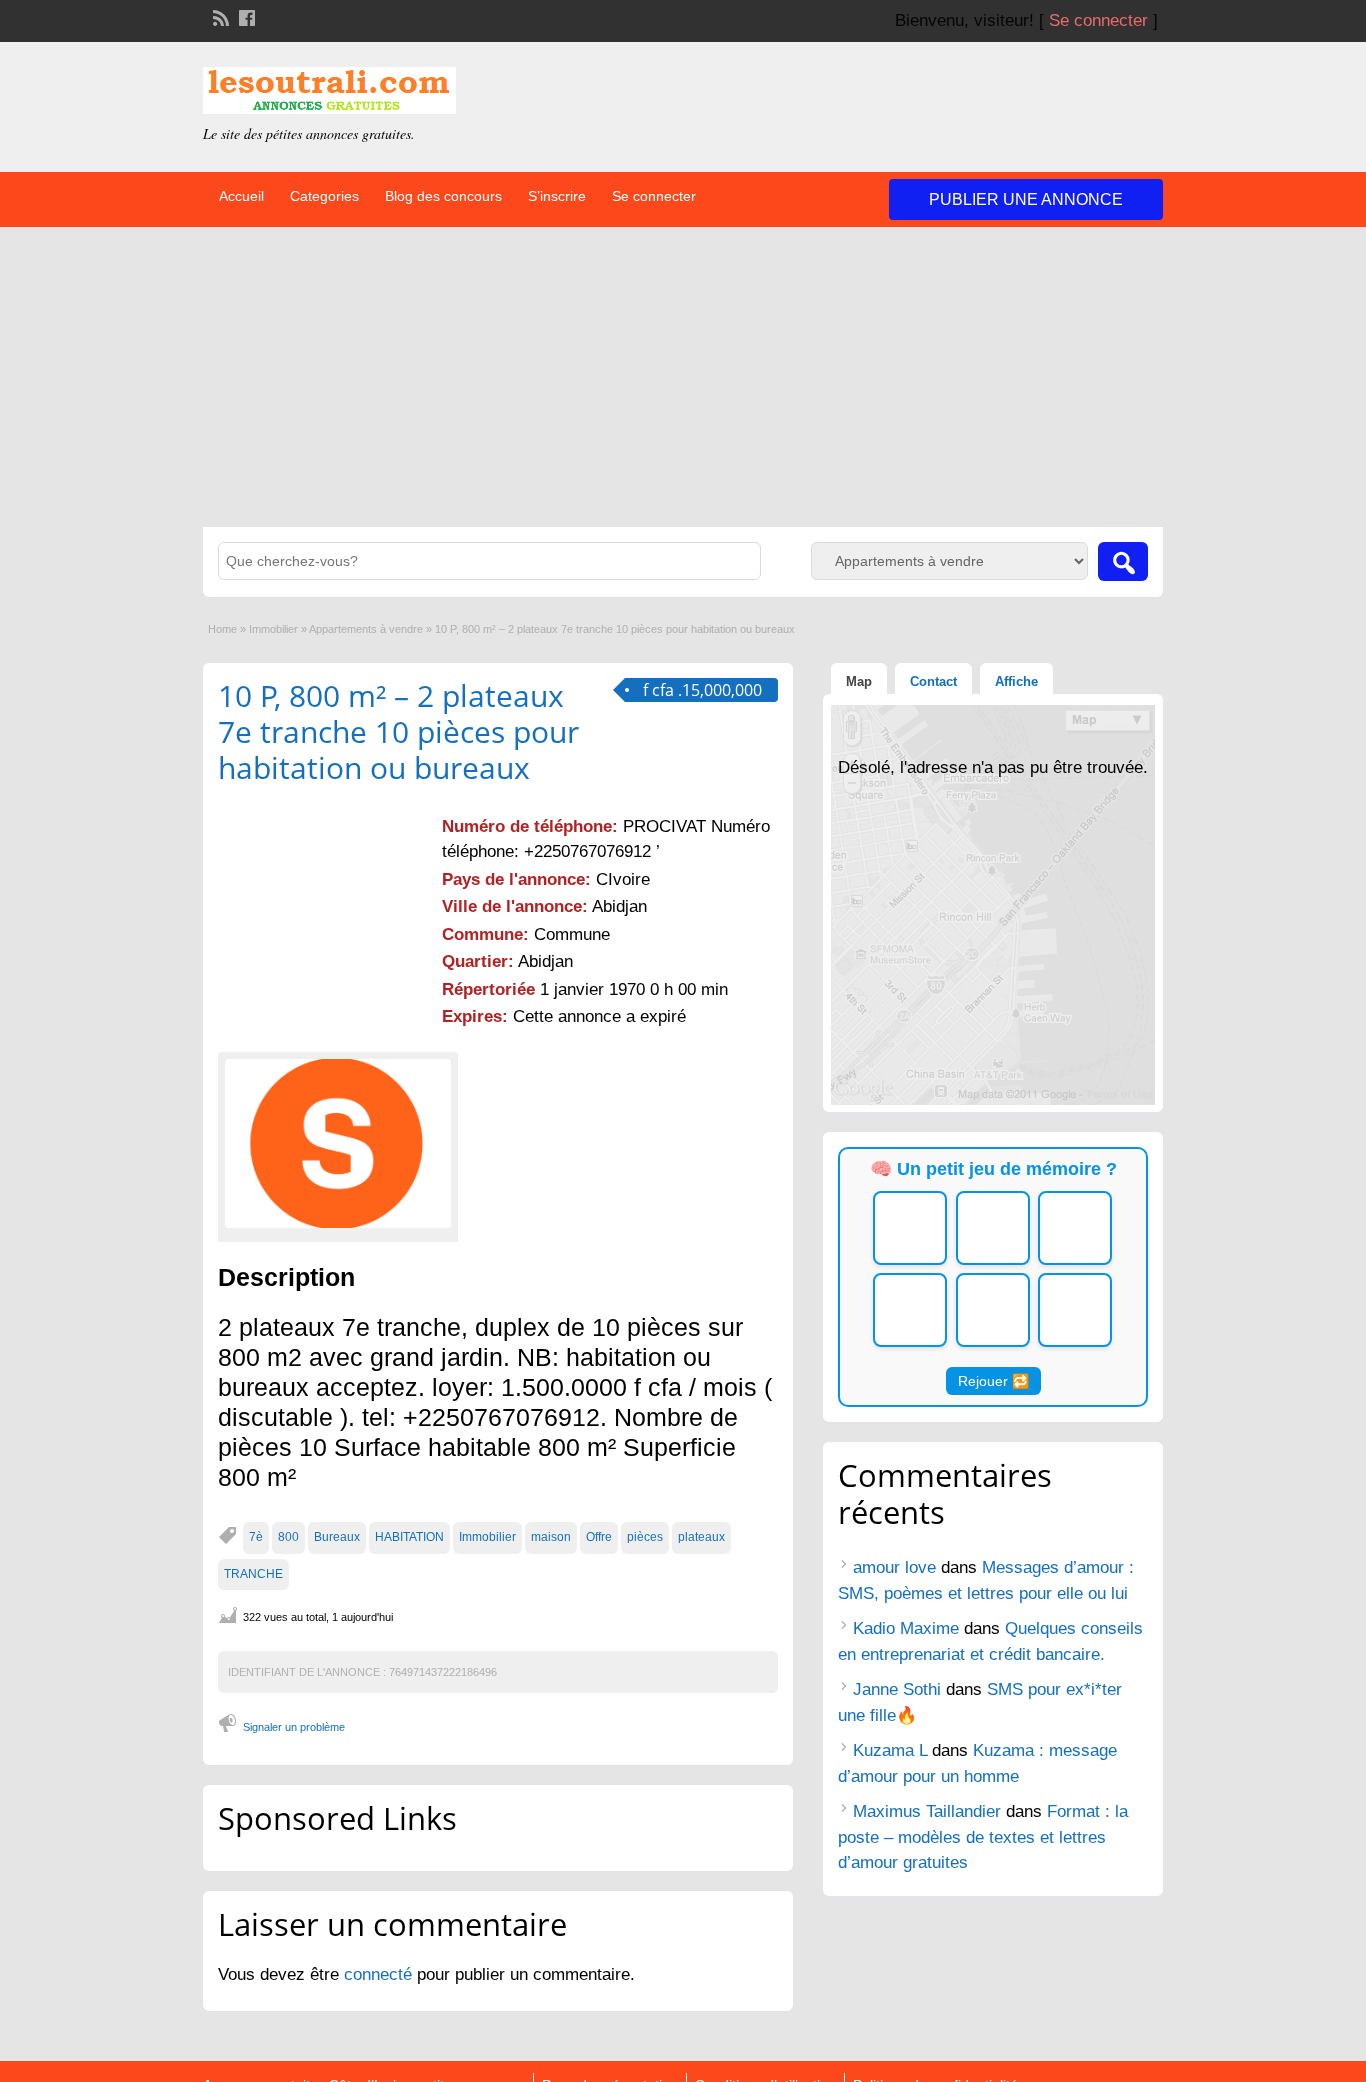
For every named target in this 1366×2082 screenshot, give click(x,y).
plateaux (701, 1537)
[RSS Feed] (219, 16)
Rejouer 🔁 (993, 1381)
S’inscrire (557, 196)
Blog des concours (443, 196)
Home (222, 629)
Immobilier (273, 629)
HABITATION (409, 1537)
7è (256, 1537)
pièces (645, 1537)
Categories (324, 196)
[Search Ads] (1123, 561)
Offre (599, 1537)
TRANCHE (253, 1574)
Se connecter (1098, 20)
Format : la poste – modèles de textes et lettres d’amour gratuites (983, 1837)
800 (288, 1537)
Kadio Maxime (906, 1628)
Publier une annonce (1026, 199)
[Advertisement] (683, 377)
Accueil (241, 196)
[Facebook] (245, 16)
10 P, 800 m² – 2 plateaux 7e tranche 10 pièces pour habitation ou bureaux (398, 731)
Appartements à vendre (366, 629)
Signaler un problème (294, 1727)
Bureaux (337, 1537)
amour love (894, 1567)
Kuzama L (890, 1750)
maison (551, 1537)
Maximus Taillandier (927, 1811)
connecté (380, 1974)
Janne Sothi (897, 1689)
